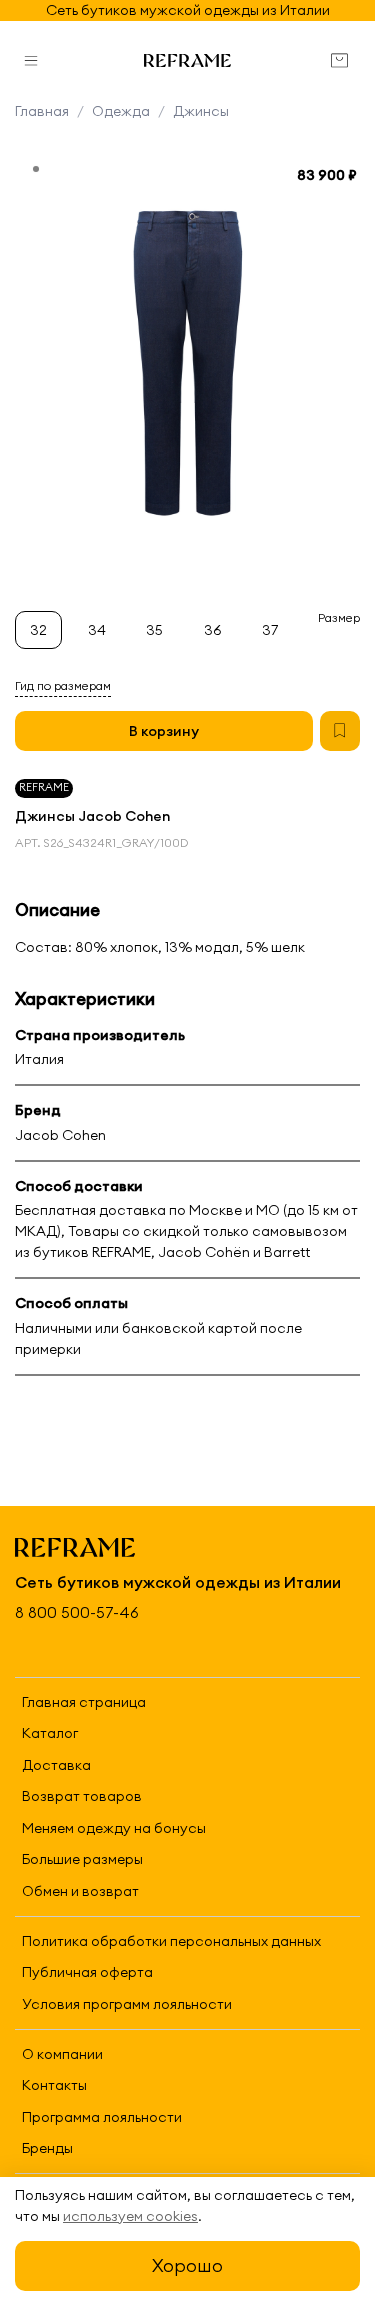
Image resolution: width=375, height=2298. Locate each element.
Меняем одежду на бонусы (114, 1828)
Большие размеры (82, 1859)
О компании (62, 2054)
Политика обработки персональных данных (171, 1941)
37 (270, 630)
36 (213, 630)
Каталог (50, 1733)
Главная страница (84, 1702)
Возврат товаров (82, 1796)
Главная (42, 111)
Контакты (54, 2085)
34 (97, 630)
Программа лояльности (102, 2117)
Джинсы (201, 111)
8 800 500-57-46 (77, 1612)
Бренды (47, 2148)
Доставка (56, 1765)
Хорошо (187, 2265)
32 (38, 630)
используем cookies (130, 2216)
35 (154, 630)
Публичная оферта (87, 1972)
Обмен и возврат (80, 1891)
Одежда (121, 111)
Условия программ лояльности (127, 2004)
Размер (339, 618)
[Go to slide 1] (36, 169)
